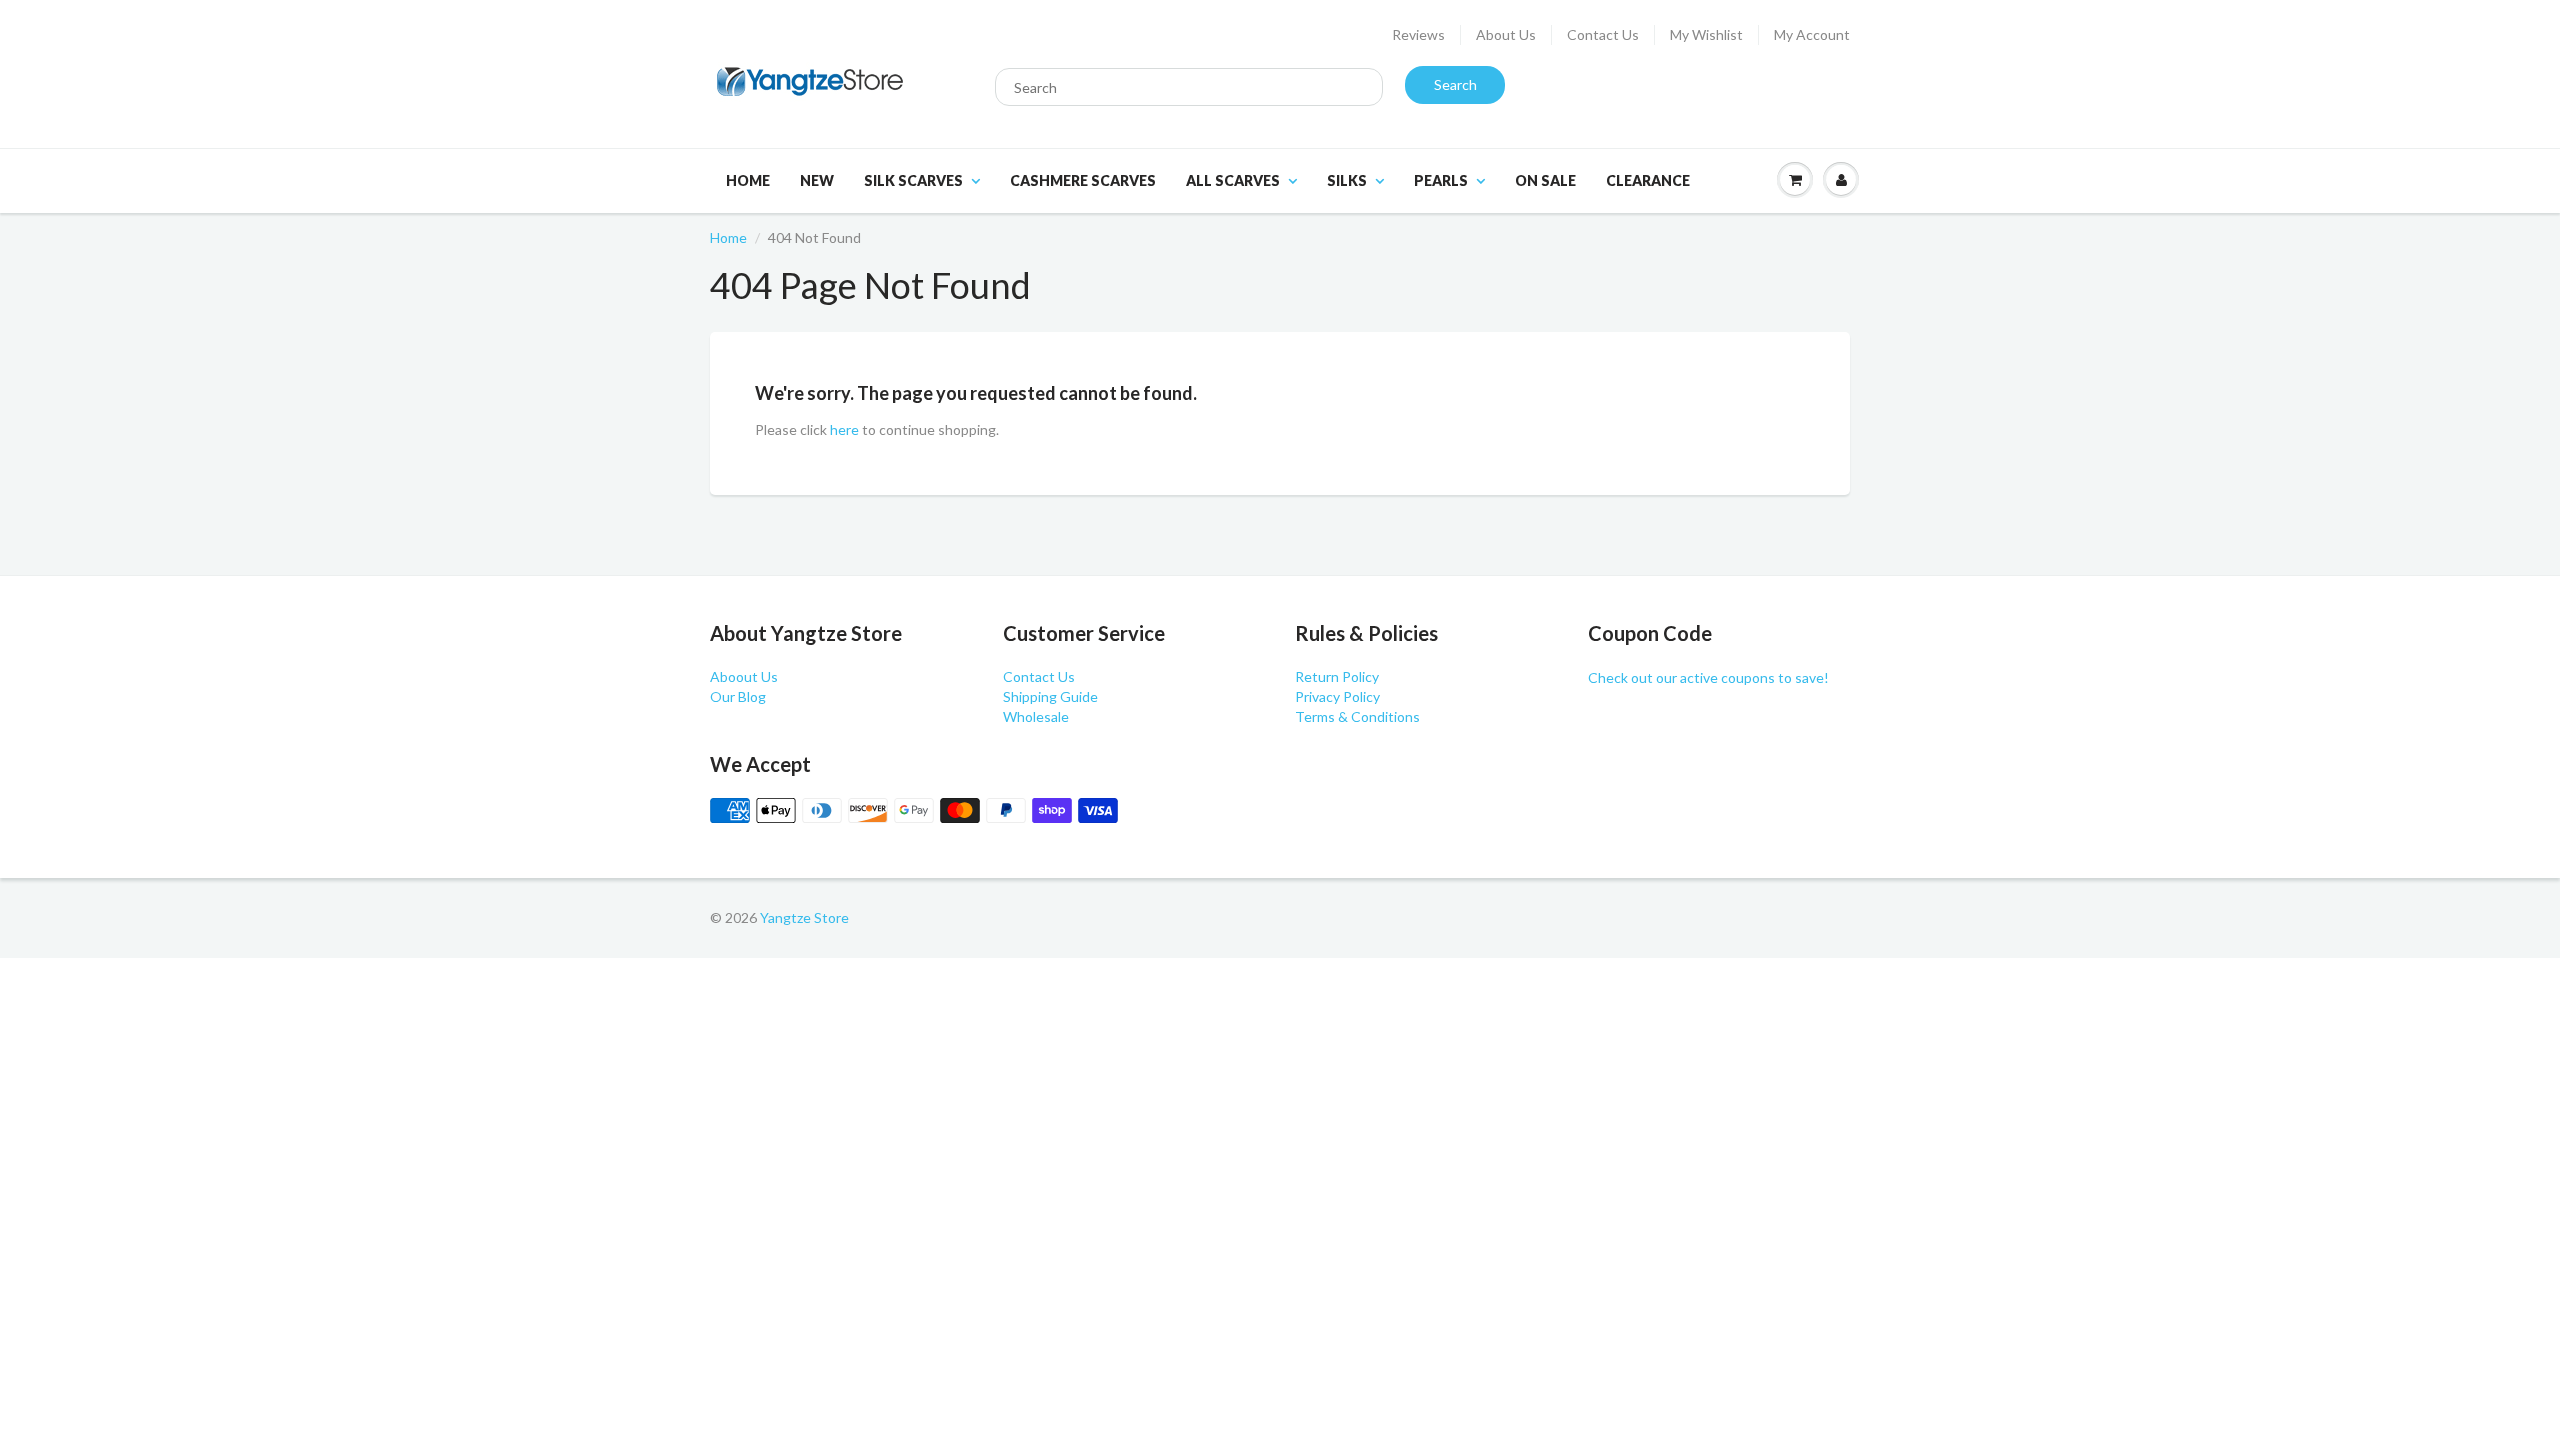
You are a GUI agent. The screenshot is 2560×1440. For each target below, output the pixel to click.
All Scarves (1233, 180)
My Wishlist (1706, 34)
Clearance (1648, 180)
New (817, 180)
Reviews (1418, 34)
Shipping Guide (1050, 696)
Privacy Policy (1337, 696)
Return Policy (1337, 676)
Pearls (1441, 180)
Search (1455, 84)
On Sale (1545, 180)
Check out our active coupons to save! (1708, 677)
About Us (1506, 34)
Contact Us (1603, 34)
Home (748, 180)
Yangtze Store (804, 917)
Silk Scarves (913, 180)
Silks (1347, 180)
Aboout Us (744, 676)
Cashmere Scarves (1083, 180)
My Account (1812, 34)
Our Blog (738, 696)
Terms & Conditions (1357, 716)
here (844, 429)
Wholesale (1036, 716)
